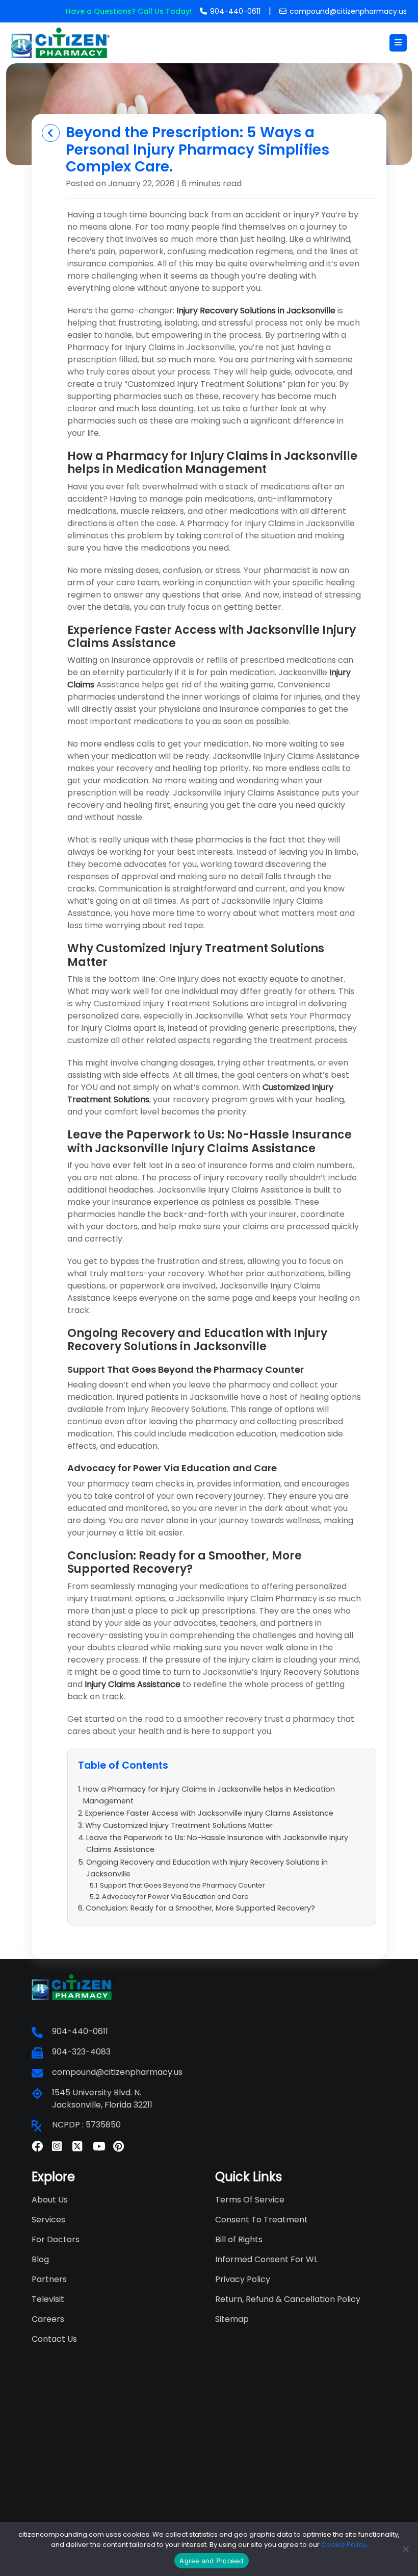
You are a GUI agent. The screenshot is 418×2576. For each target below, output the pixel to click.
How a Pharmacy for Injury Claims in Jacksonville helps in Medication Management (209, 1795)
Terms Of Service (250, 2200)
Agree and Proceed (211, 2561)
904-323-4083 (81, 2052)
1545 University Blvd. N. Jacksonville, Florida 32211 (102, 2099)
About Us (50, 2200)
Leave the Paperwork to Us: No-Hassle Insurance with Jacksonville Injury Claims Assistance (217, 1843)
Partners (49, 2279)
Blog (40, 2259)
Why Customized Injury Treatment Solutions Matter (179, 1825)
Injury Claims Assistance (133, 1684)
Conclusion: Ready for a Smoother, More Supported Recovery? (200, 1908)
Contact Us (54, 2339)
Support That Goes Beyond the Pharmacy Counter (182, 1885)
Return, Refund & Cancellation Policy (288, 2299)
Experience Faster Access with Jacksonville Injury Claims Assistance (209, 1813)
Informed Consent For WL (266, 2259)
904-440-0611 (235, 11)
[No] (405, 2549)
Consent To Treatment (262, 2220)
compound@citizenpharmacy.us (348, 11)
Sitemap (232, 2319)
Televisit (48, 2299)
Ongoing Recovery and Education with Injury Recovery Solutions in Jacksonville (207, 1868)
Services (48, 2220)
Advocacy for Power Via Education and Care (175, 1897)
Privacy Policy (243, 2279)
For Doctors (56, 2239)
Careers (48, 2319)
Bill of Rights (239, 2239)
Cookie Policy (344, 2545)
